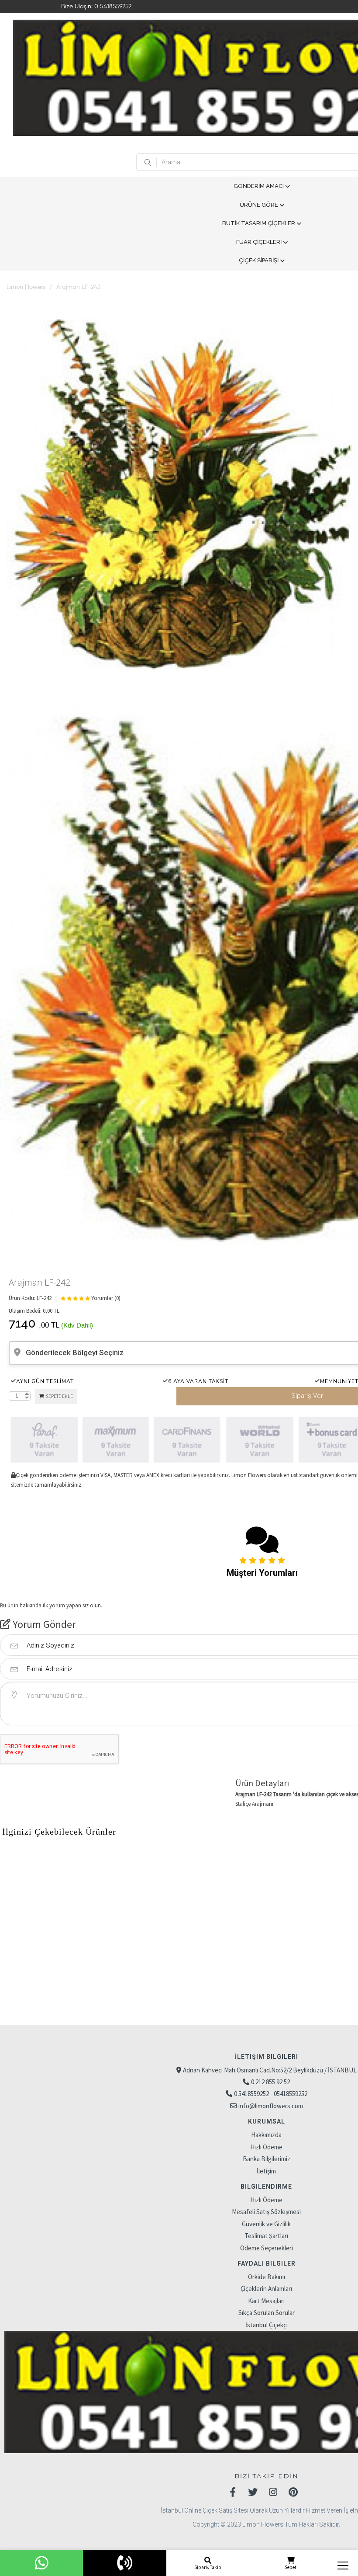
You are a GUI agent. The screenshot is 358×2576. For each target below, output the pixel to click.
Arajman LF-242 (78, 287)
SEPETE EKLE (59, 1396)
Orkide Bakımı (267, 2277)
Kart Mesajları (266, 2301)
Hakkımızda (266, 2135)
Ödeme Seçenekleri (267, 2248)
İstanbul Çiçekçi (267, 2325)
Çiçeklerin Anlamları (266, 2289)
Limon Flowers (26, 287)
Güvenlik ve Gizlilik (266, 2224)
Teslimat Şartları (266, 2236)
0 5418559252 (113, 7)
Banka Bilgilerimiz (267, 2159)
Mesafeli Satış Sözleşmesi (266, 2212)
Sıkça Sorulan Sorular (267, 2313)
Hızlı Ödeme (266, 2147)
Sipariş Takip (208, 2567)
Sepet (291, 2567)
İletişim (266, 2171)
